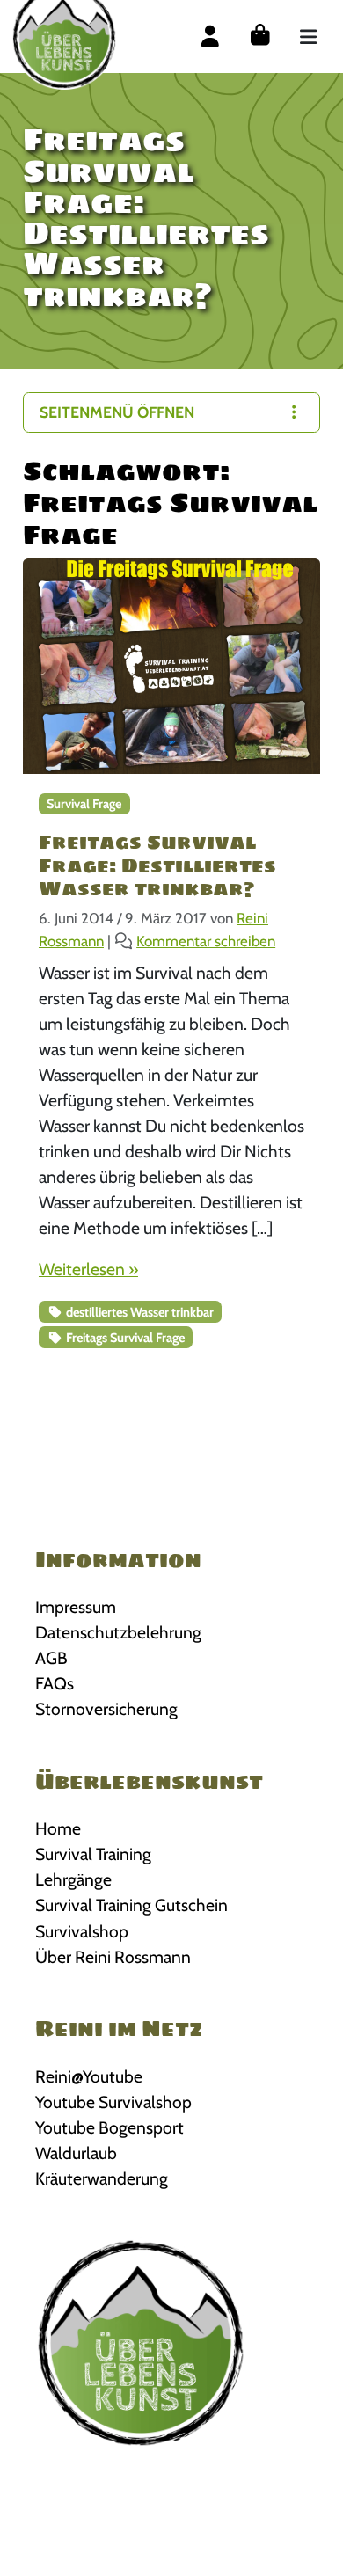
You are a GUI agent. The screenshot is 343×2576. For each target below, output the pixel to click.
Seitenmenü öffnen (117, 412)
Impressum (76, 1607)
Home (58, 1828)
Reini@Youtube (89, 2076)
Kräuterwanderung (102, 2178)
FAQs (55, 1683)
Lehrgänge (73, 1879)
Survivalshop (82, 1931)
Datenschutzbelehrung (118, 1632)
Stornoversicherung (106, 1709)
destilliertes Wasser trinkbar (139, 1312)
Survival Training (93, 1854)
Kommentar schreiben (206, 941)
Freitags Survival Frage (124, 1338)
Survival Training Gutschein (131, 1905)
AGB (51, 1658)
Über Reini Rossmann (113, 1957)
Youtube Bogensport (109, 2127)
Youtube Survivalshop (113, 2102)
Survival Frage (84, 804)
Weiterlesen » (88, 1269)
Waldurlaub (76, 2153)
